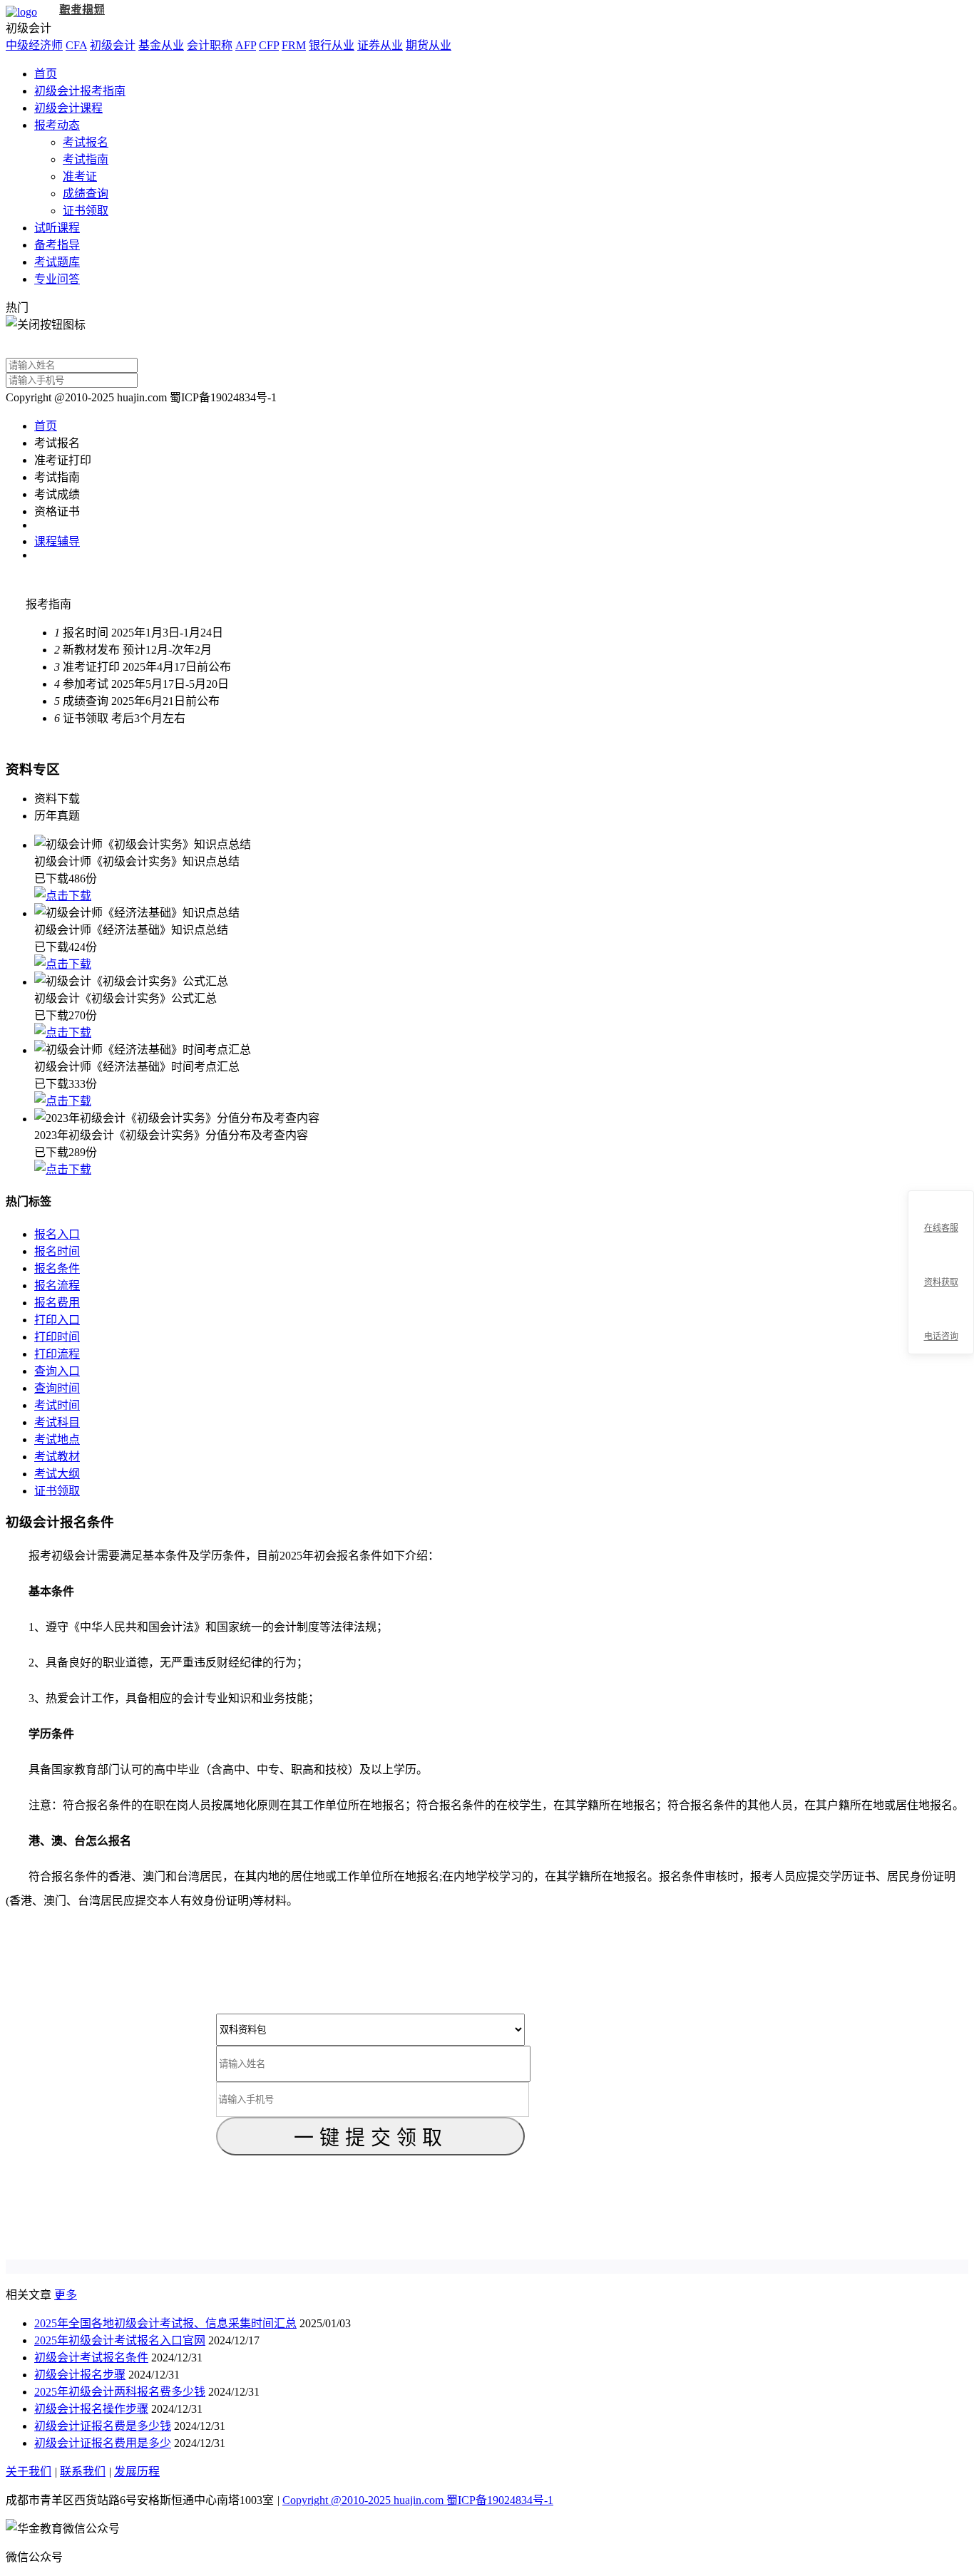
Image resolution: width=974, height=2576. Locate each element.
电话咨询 (941, 1336)
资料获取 (941, 1282)
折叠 (902, 1273)
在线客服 (941, 1228)
